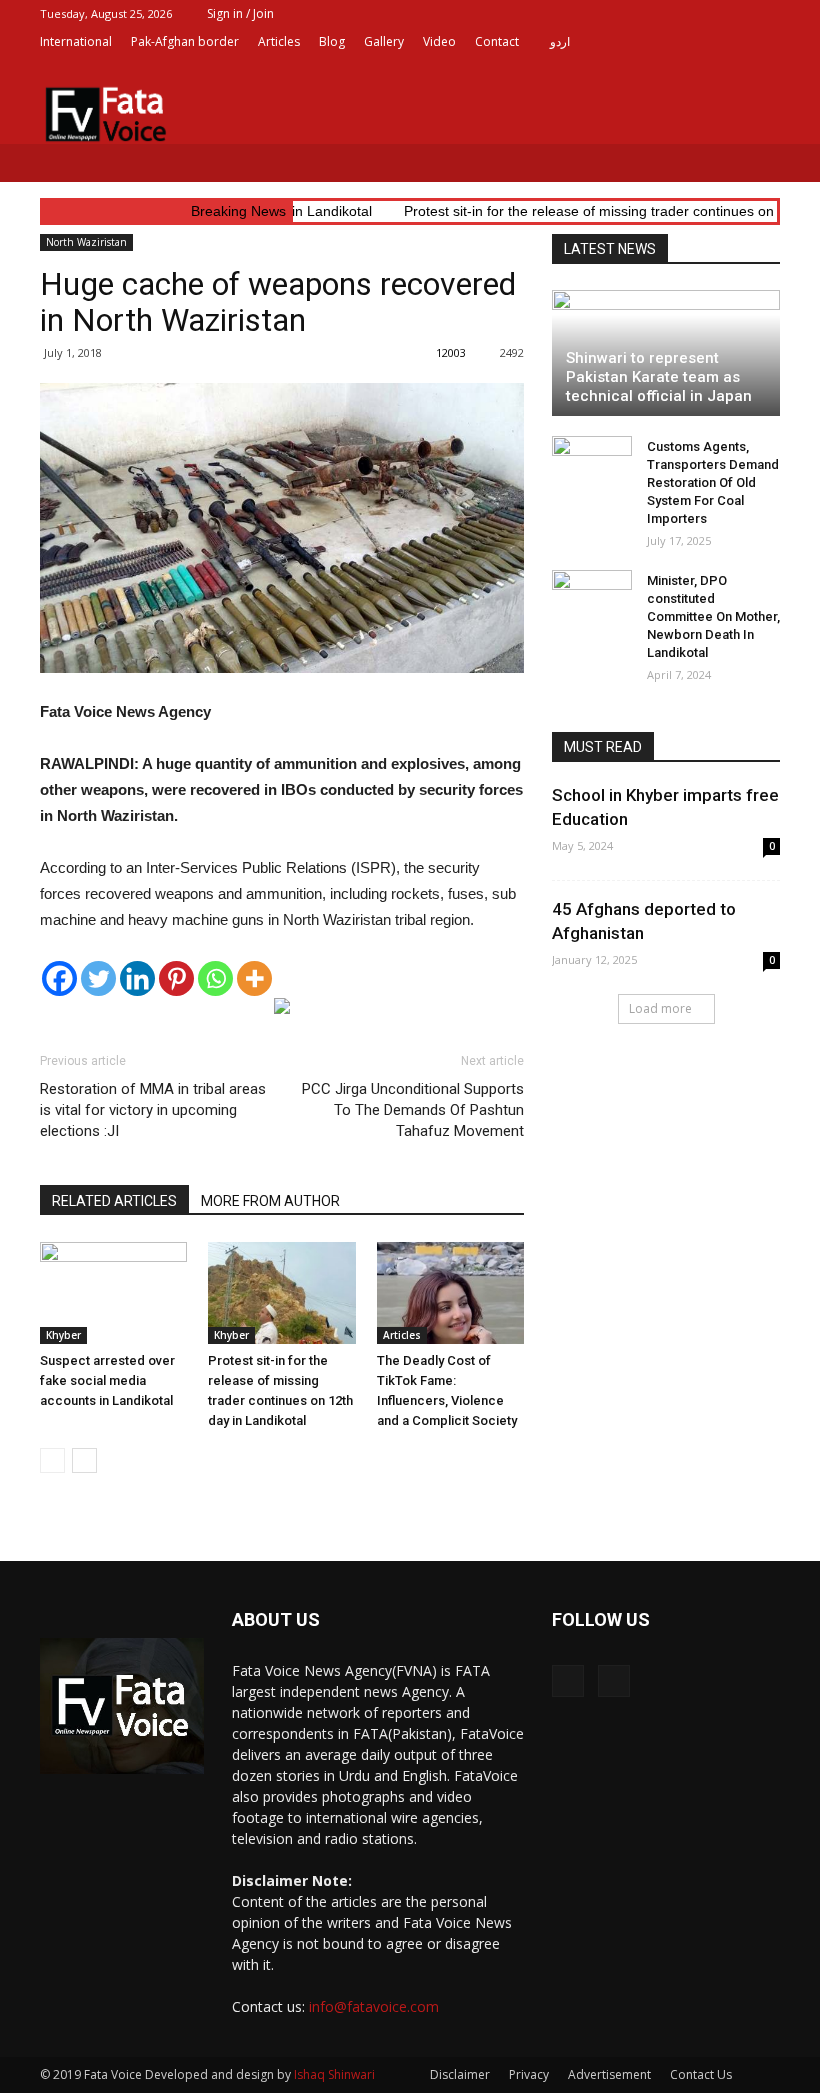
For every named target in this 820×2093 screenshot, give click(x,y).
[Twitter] (765, 70)
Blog (332, 41)
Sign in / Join (240, 13)
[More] (254, 978)
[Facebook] (732, 70)
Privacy (529, 2074)
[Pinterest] (176, 978)
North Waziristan (86, 242)
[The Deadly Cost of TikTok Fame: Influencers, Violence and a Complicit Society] (450, 1292)
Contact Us (701, 2074)
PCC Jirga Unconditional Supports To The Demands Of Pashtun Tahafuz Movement (413, 1110)
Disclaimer (460, 2074)
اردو (560, 41)
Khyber (63, 1335)
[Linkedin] (137, 978)
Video (439, 41)
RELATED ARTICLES (114, 1201)
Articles (279, 41)
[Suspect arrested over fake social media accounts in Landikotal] (113, 1292)
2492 (512, 352)
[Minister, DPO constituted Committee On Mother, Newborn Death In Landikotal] (592, 600)
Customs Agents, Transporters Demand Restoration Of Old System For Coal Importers (713, 482)
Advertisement (609, 2074)
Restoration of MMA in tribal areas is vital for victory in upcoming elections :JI (153, 1110)
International (76, 41)
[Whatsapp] (215, 978)
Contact (497, 41)
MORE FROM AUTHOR (270, 1201)
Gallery (384, 41)
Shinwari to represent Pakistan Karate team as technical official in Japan (659, 377)
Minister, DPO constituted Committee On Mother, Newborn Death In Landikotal (713, 616)
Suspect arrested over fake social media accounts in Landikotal (107, 1380)
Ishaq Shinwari (334, 2074)
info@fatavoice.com (374, 2006)
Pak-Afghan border (185, 41)
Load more (660, 1008)
